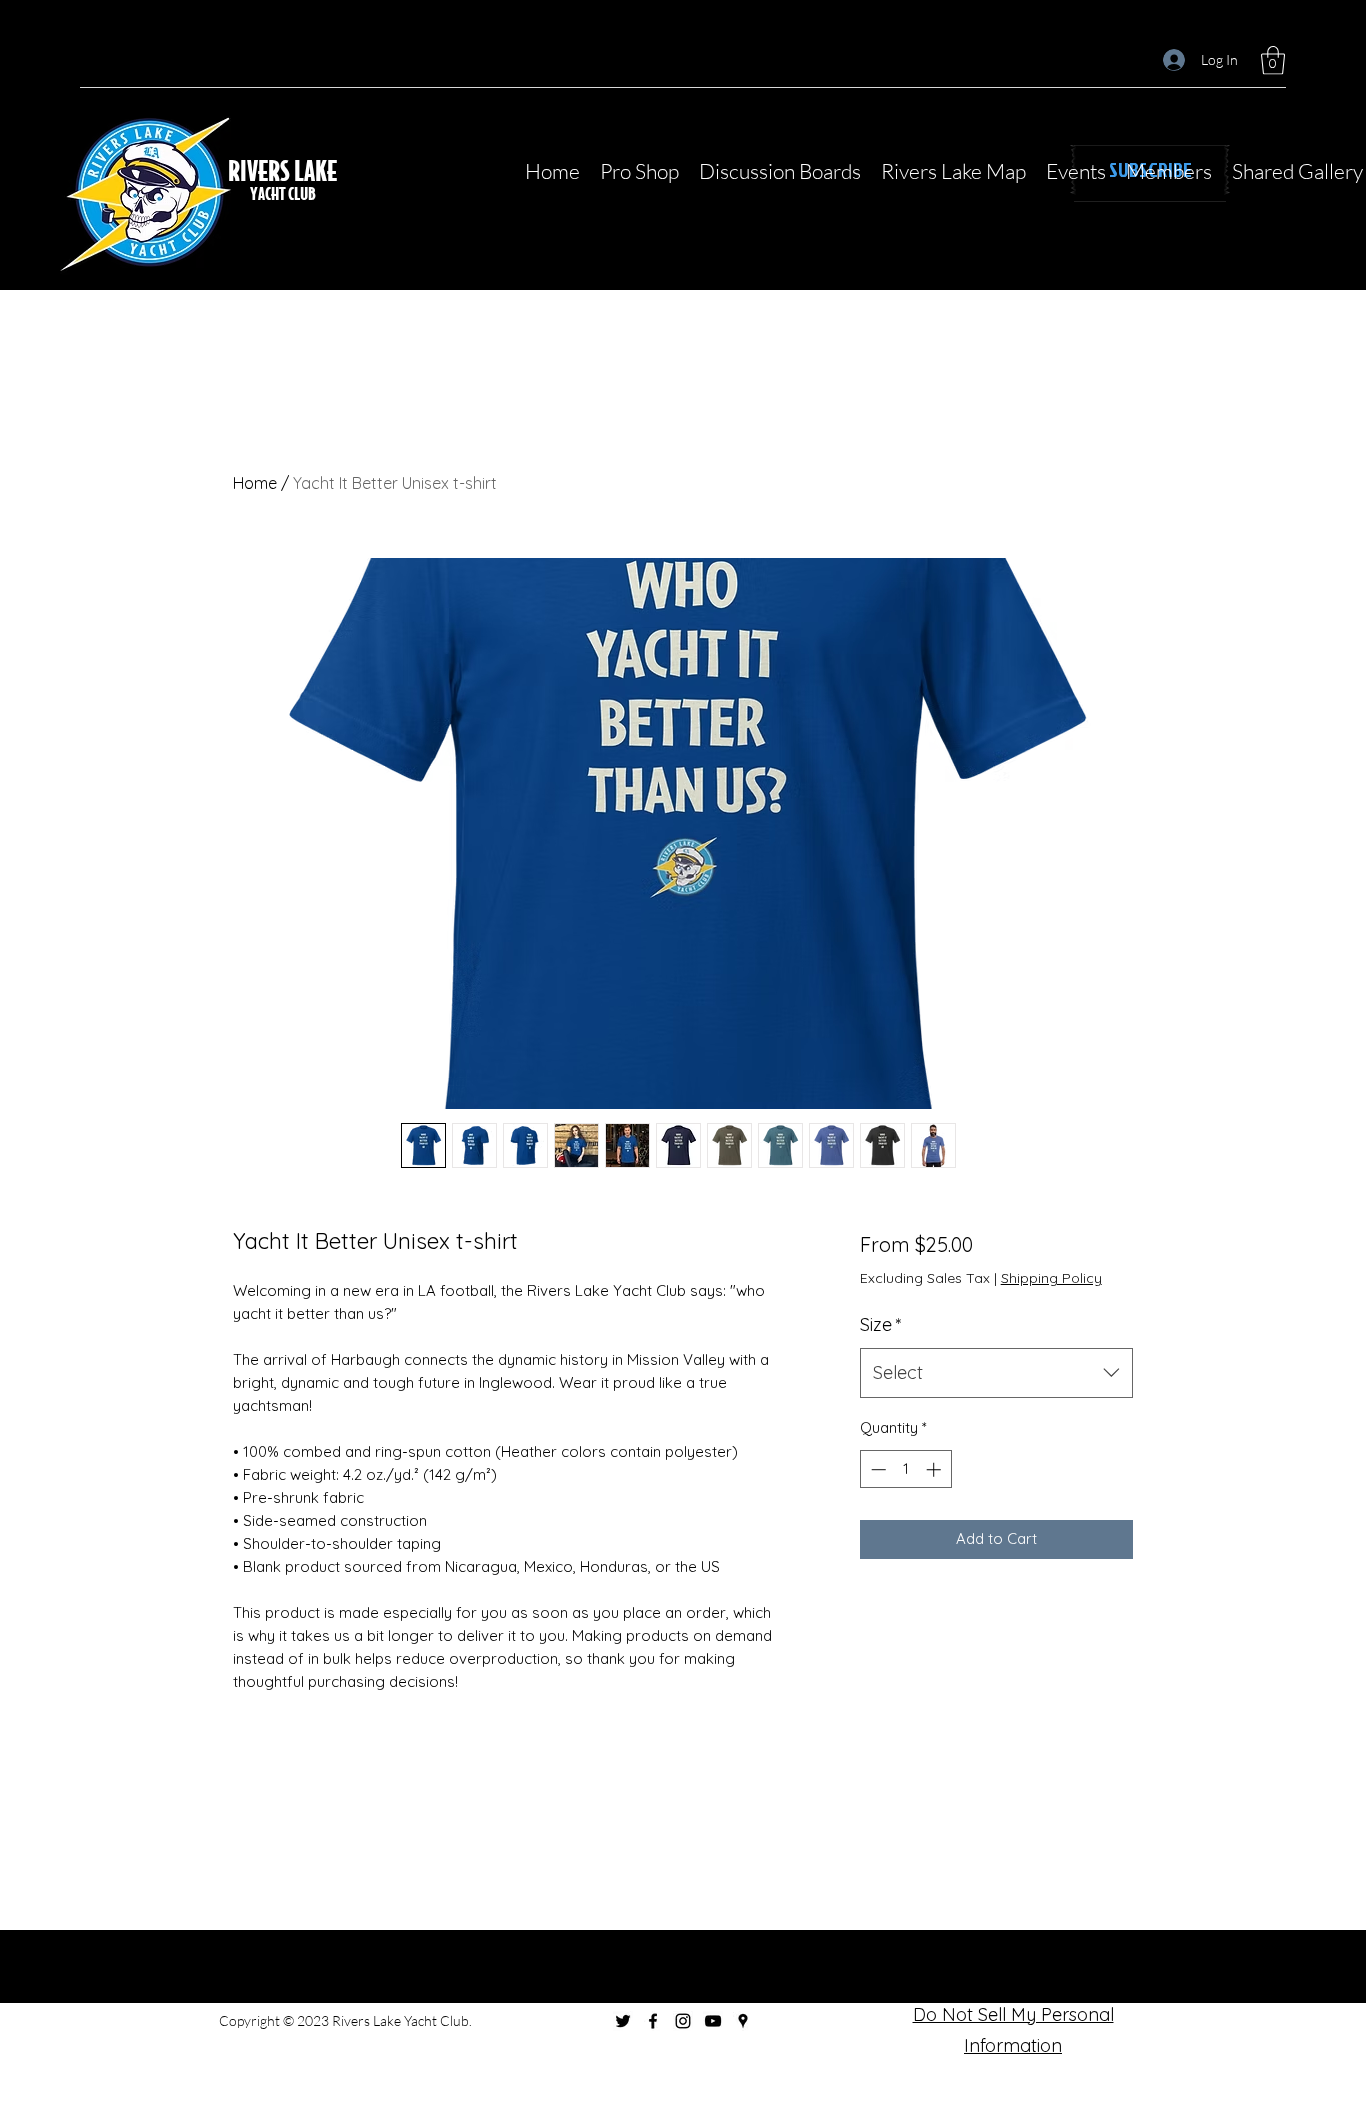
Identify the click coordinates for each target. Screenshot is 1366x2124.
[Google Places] (743, 2021)
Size (881, 1324)
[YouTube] (713, 2021)
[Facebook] (653, 2021)
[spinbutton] (905, 1469)
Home (255, 483)
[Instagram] (683, 2021)
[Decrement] (876, 1469)
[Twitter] (623, 2021)
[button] (1273, 60)
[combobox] (996, 1373)
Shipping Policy (1051, 1278)
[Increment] (935, 1469)
